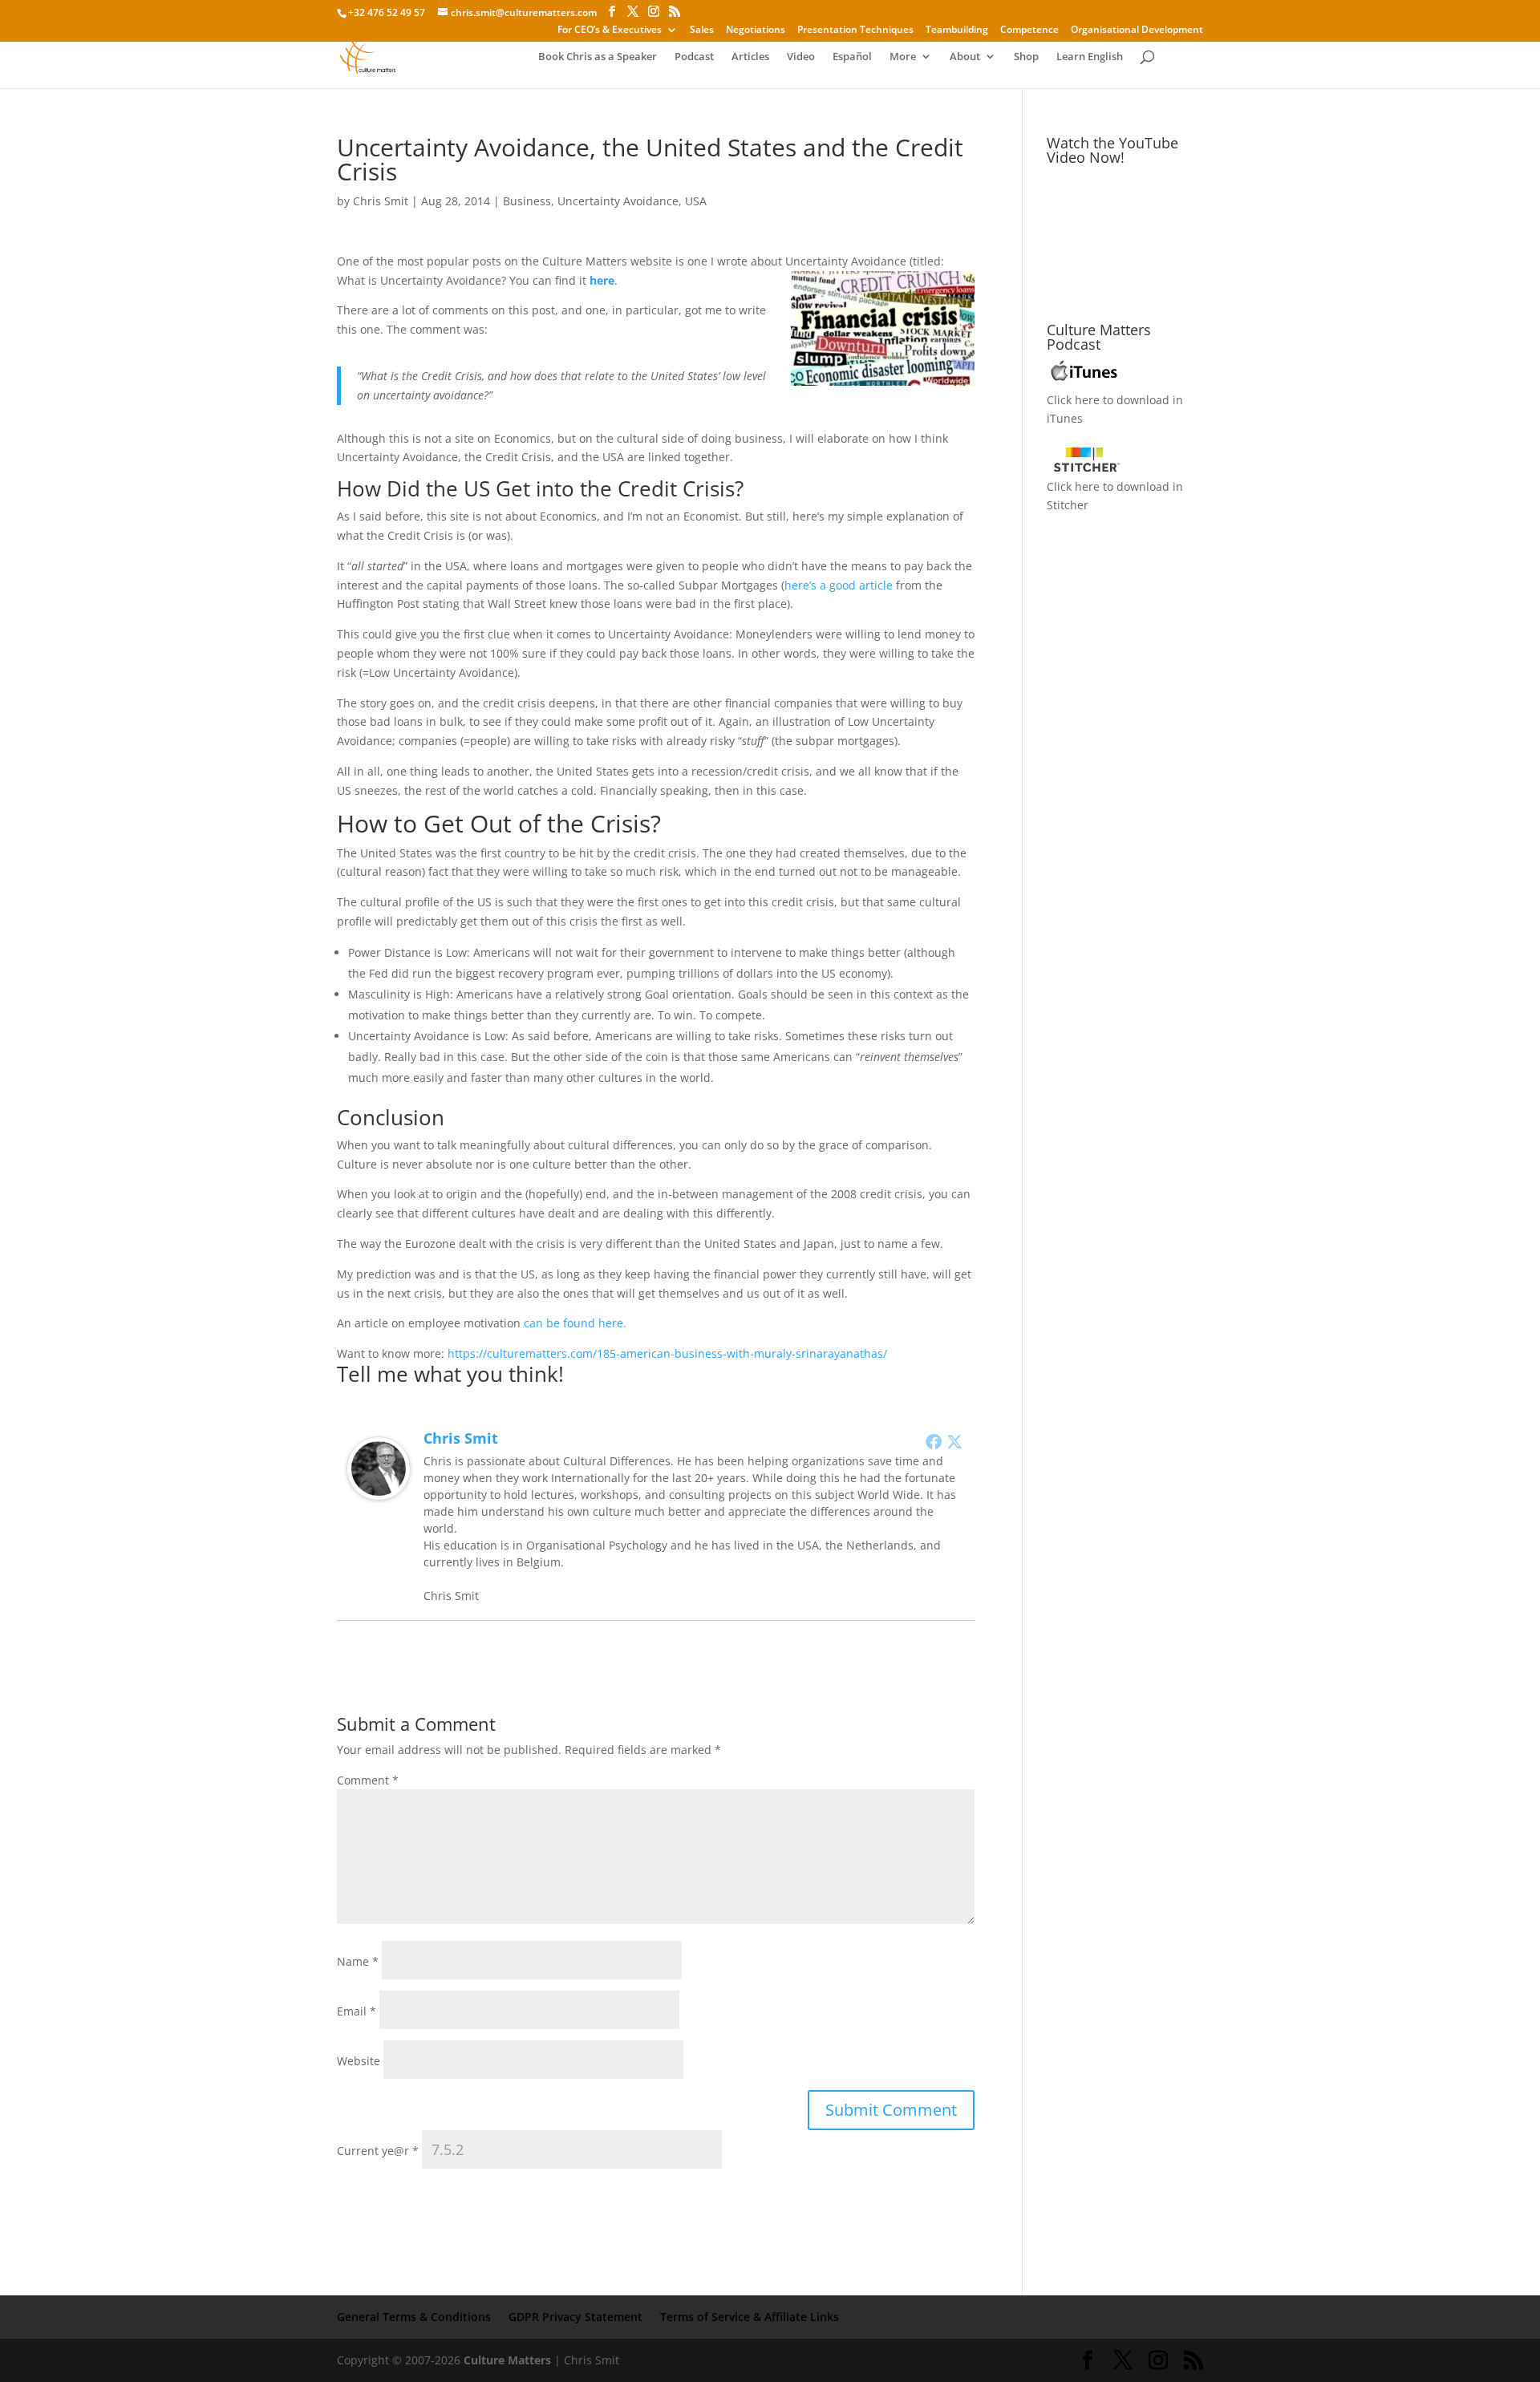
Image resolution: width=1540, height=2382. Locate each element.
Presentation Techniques (855, 30)
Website (359, 2061)
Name (358, 1961)
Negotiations (756, 30)
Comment (368, 1780)
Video (801, 57)
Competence (1029, 30)
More (903, 57)
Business (527, 201)
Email (357, 2011)
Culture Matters (507, 2360)
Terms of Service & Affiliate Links (750, 2317)
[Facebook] (934, 1441)
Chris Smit (381, 201)
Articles (750, 57)
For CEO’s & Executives (610, 30)
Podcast (694, 57)
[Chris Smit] (379, 1491)
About (965, 57)
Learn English (1090, 57)
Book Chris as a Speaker (598, 57)
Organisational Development (1137, 30)
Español (852, 57)
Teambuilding (957, 30)
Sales (702, 30)
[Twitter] (954, 1441)
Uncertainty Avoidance (618, 201)
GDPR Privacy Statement (575, 2317)
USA (696, 201)
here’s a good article (839, 585)
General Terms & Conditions (414, 2317)
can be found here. (575, 1323)
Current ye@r (378, 2151)
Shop (1026, 57)
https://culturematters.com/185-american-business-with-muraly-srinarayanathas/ (667, 1353)
